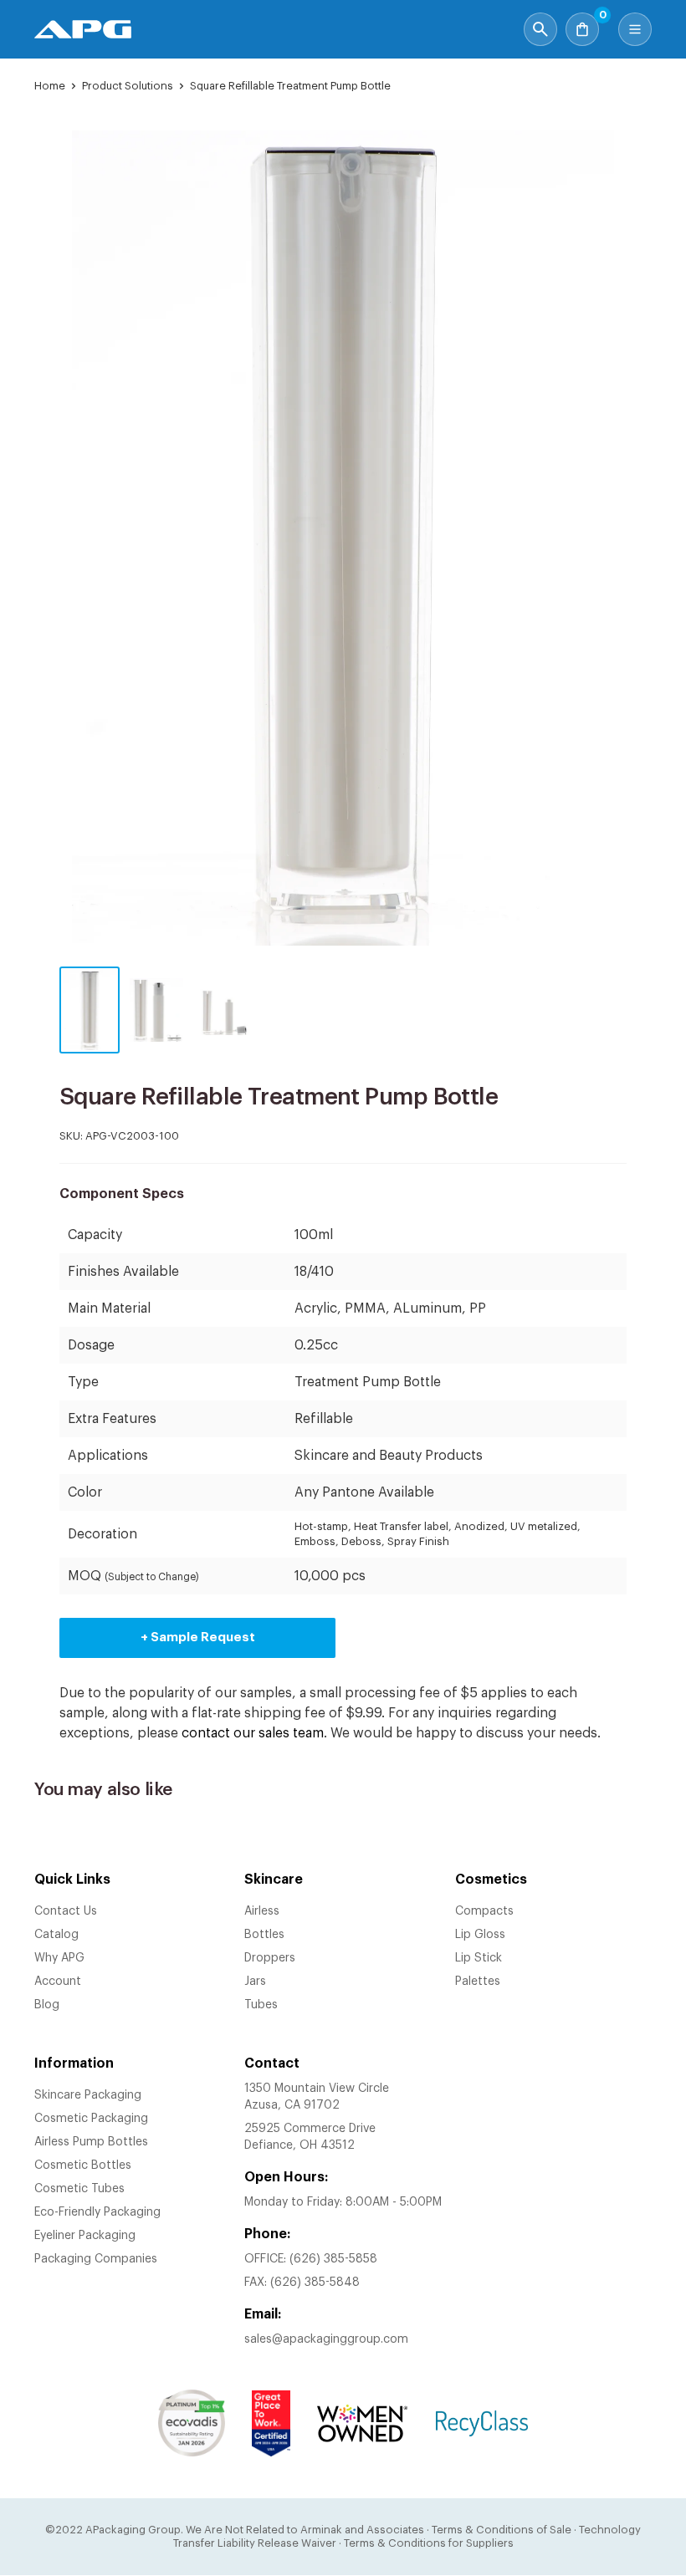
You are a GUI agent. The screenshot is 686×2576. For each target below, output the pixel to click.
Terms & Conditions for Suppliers (429, 2543)
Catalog (56, 1935)
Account (58, 1982)
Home (50, 86)
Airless (262, 1911)
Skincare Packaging (88, 2095)
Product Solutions (128, 86)
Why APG (59, 1958)
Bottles (264, 1935)
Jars (255, 1982)
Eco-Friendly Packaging (97, 2212)
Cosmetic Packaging (91, 2119)
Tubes (261, 2005)
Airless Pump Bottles (91, 2142)
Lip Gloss (480, 1935)
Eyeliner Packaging (85, 2236)
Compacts (484, 1911)
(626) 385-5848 (315, 2283)
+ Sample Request (198, 1637)
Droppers (270, 1958)
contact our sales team (253, 1733)
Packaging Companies (96, 2259)
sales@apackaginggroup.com (326, 2339)
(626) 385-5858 (333, 2259)
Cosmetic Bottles (83, 2165)
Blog (47, 2005)
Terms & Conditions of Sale (502, 2530)
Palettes (478, 1982)
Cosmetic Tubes (79, 2189)
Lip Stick (479, 1958)
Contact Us (66, 1911)
